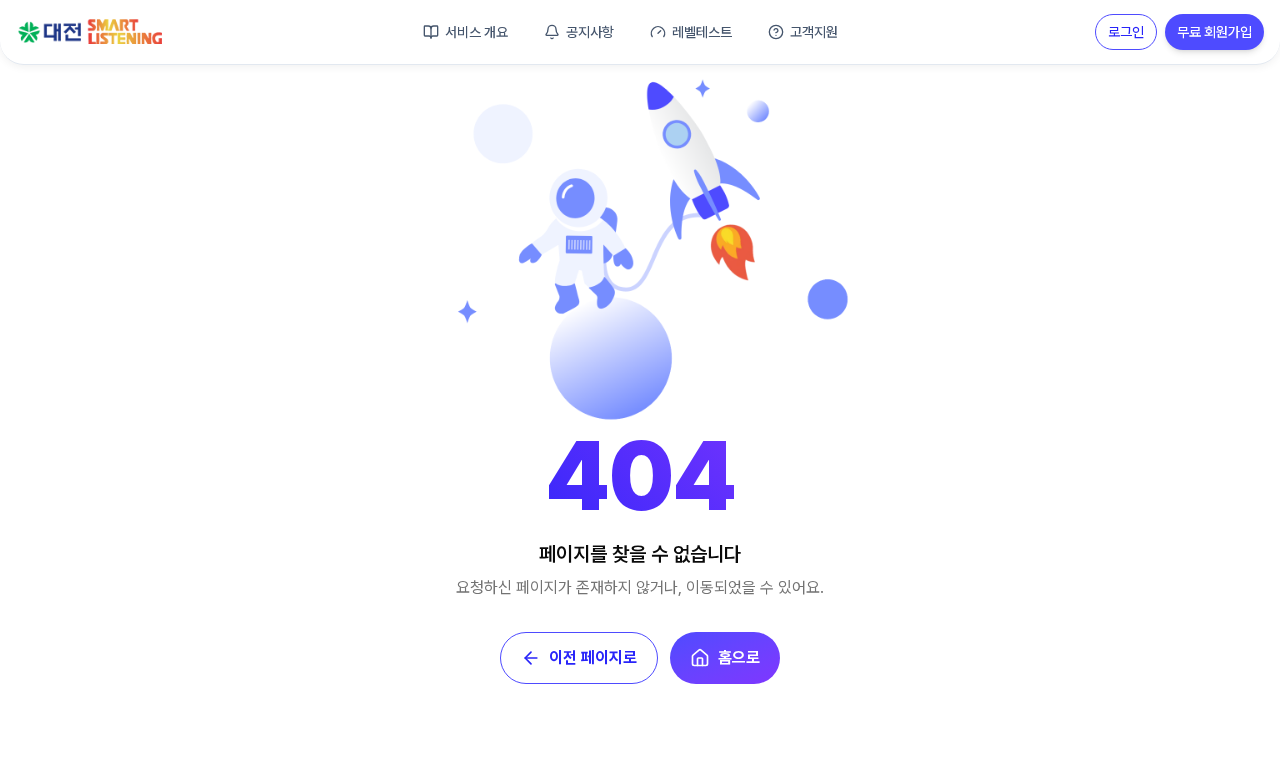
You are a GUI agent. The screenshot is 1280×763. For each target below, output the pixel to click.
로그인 (1126, 32)
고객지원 (814, 32)
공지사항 (590, 32)
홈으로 (739, 657)
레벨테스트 (702, 32)
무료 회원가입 (1214, 32)
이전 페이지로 (593, 657)
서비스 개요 (476, 32)
